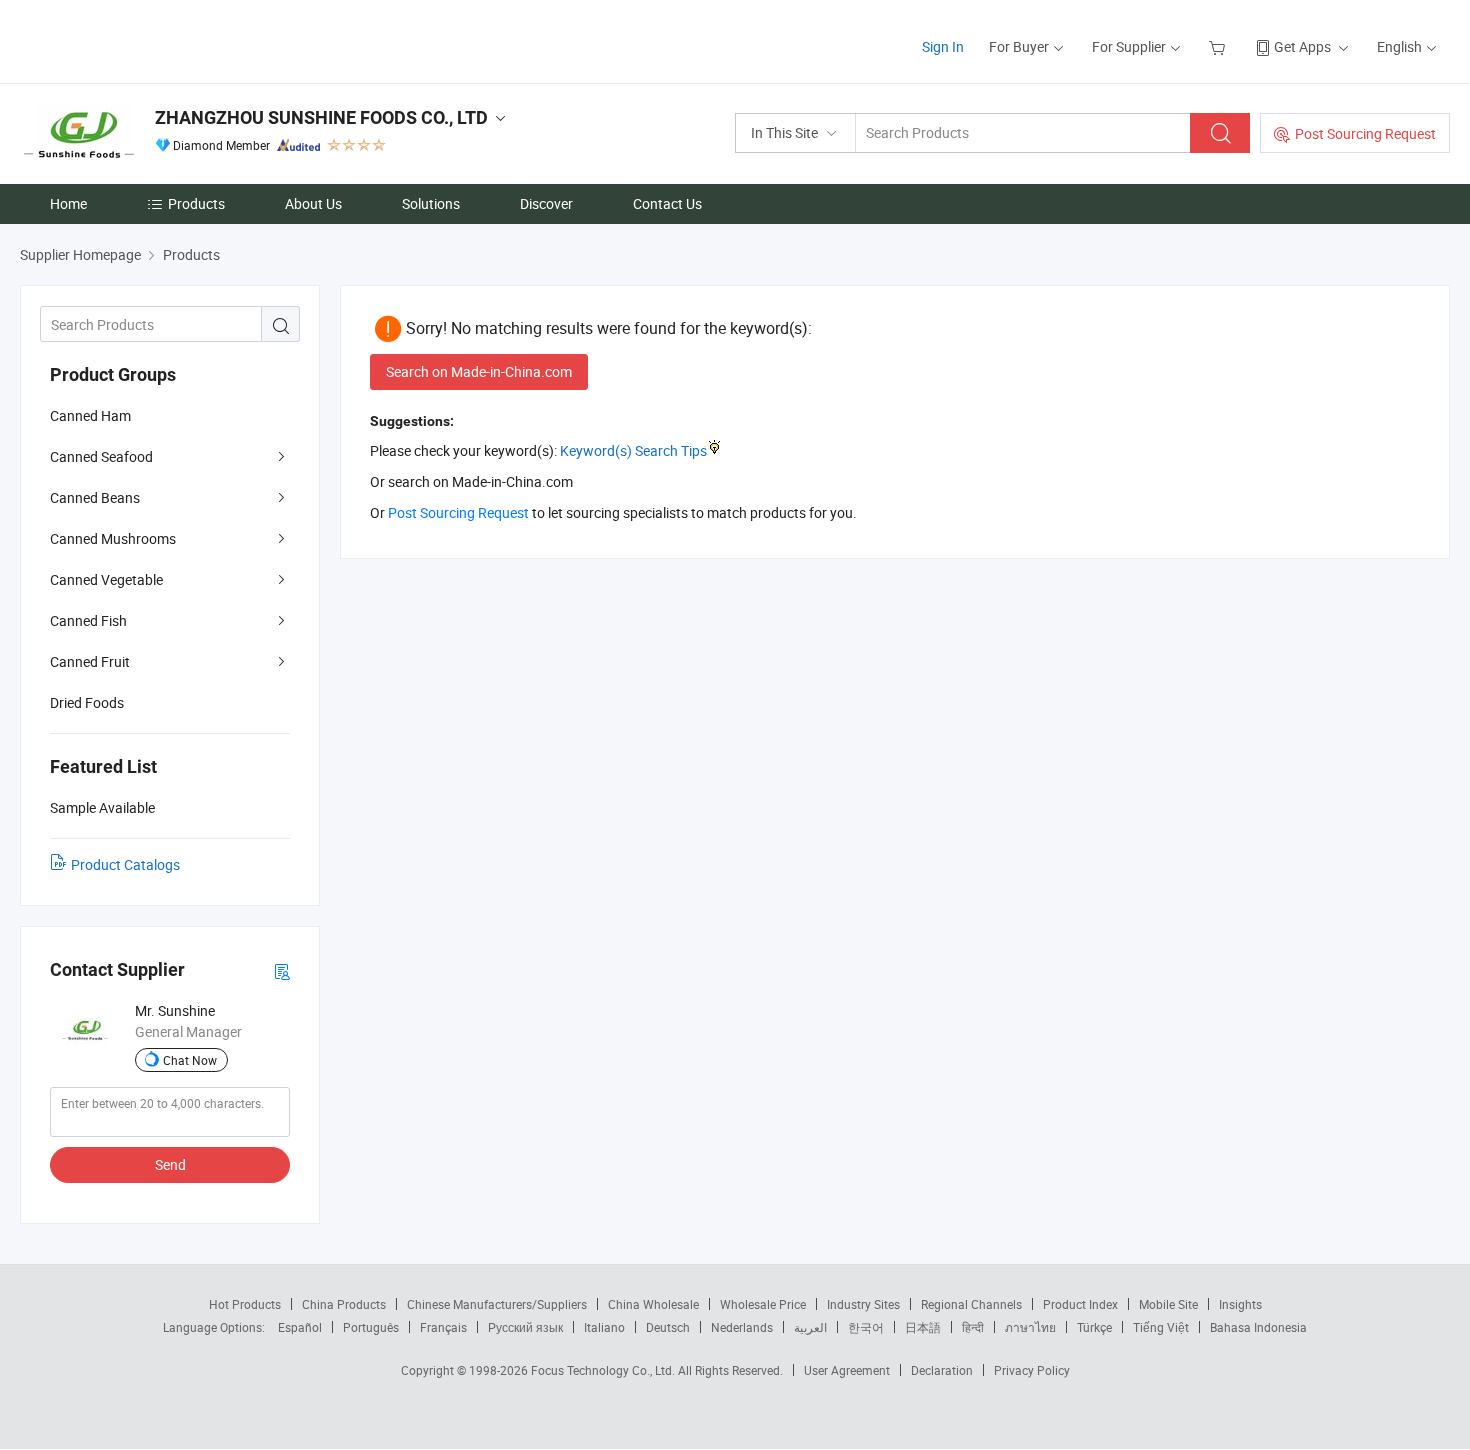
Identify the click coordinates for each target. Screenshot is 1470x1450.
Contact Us (667, 203)
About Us (313, 203)
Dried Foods (87, 702)
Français (443, 1327)
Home (68, 203)
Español (300, 1327)
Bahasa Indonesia (1258, 1327)
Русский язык (525, 1327)
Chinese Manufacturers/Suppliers (497, 1304)
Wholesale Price (763, 1304)
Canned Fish (88, 620)
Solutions (431, 203)
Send (170, 1164)
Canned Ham (90, 415)
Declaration (942, 1370)
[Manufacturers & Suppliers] (148, 39)
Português (371, 1327)
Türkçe (1094, 1327)
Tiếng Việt (1161, 1327)
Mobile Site (1168, 1304)
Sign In (943, 46)
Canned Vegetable (106, 579)
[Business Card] (282, 970)
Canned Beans (95, 497)
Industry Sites (863, 1304)
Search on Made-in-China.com (479, 371)
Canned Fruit (90, 661)
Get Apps (1302, 46)
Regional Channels (971, 1304)
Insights (1240, 1304)
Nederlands (742, 1327)
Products (196, 203)
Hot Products (245, 1304)
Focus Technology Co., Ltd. (604, 1370)
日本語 (923, 1327)
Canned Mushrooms (113, 538)
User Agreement (847, 1370)
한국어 (866, 1327)
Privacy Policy (1032, 1370)
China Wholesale (653, 1304)
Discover (546, 203)
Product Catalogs (125, 864)
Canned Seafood (101, 456)
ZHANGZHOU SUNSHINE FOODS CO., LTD (321, 117)
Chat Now (190, 1060)
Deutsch (668, 1327)
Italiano (604, 1327)
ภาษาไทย (1030, 1327)
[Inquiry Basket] (1219, 46)
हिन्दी (973, 1327)
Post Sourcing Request (1365, 133)
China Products (344, 1304)
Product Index (1080, 1304)
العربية (810, 1327)
